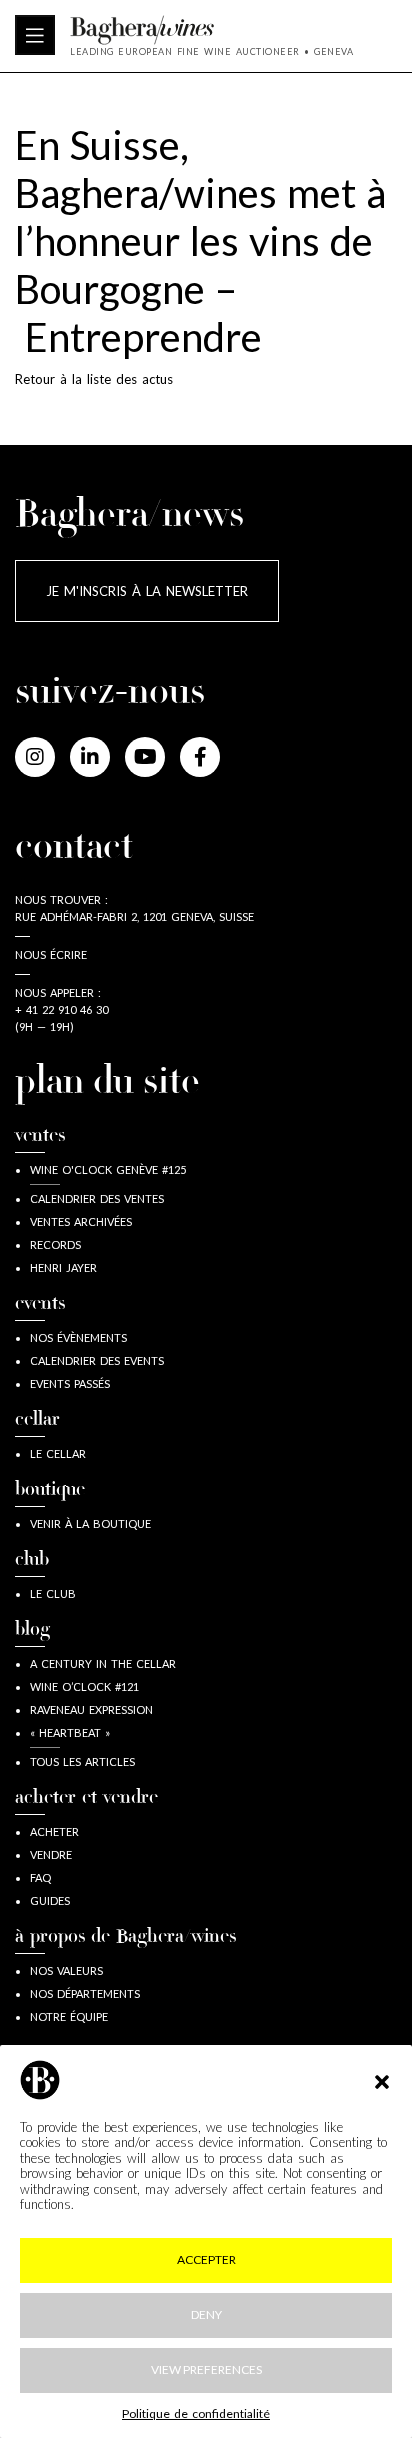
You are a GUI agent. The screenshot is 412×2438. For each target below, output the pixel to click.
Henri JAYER (63, 1267)
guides (50, 1900)
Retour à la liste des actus (94, 379)
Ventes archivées (81, 1221)
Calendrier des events (97, 1360)
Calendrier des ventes (97, 1198)
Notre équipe (69, 2016)
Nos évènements (78, 1337)
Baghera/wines (211, 30)
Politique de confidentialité (196, 2413)
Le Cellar (58, 1453)
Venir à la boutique (90, 1523)
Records (55, 1244)
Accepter (206, 2259)
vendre (51, 1854)
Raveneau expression (91, 1709)
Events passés (70, 1383)
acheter (54, 1831)
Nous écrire (51, 954)
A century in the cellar (103, 1663)
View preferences (206, 2369)
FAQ (40, 1877)
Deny (206, 2314)
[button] (382, 2080)
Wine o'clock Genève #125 (108, 1169)
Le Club (53, 1593)
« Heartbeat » (70, 1732)
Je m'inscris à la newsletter (147, 591)
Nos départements (85, 1993)
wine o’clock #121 (84, 1686)
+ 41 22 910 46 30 (61, 1009)
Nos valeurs (66, 1970)
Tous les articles (82, 1761)
